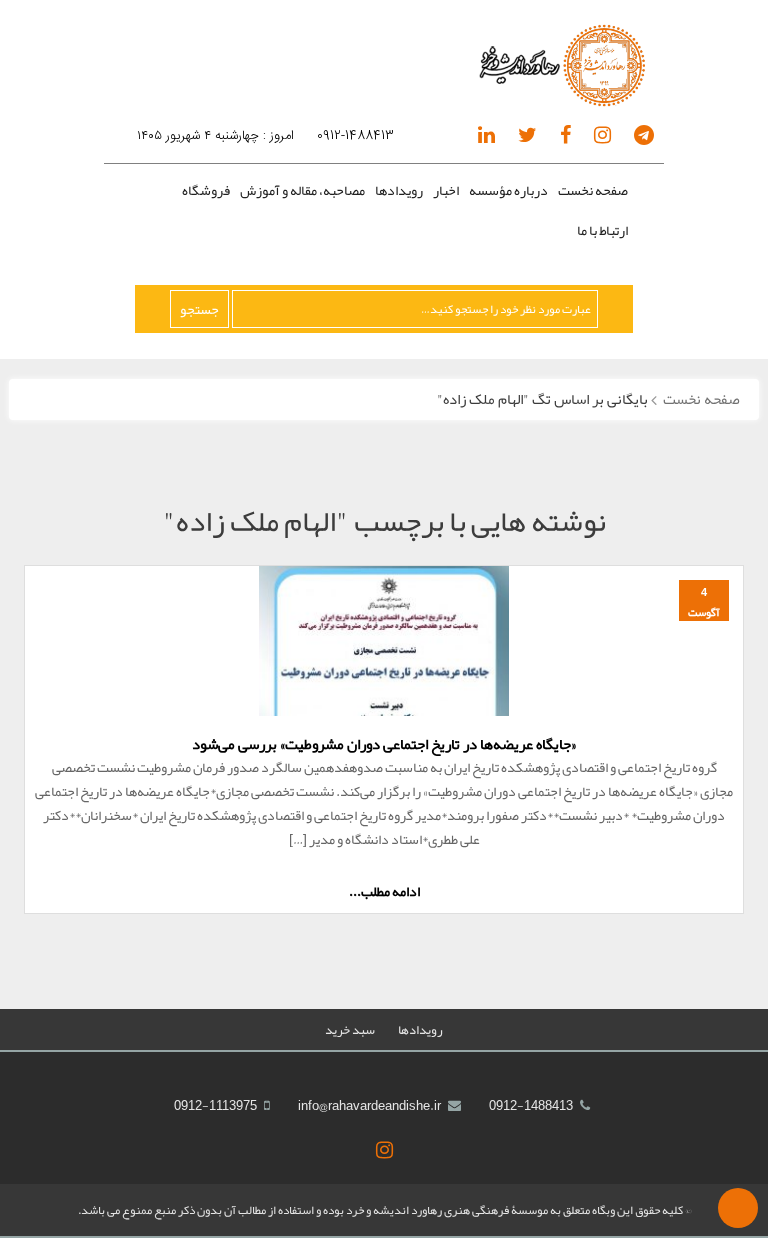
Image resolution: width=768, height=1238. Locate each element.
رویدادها (399, 190)
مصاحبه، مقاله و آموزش (302, 190)
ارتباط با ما (602, 230)
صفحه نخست (593, 190)
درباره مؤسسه (508, 190)
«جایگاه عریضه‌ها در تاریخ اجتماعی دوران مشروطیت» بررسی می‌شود (384, 744)
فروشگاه (206, 190)
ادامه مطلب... (384, 891)
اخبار (446, 190)
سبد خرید (350, 1030)
